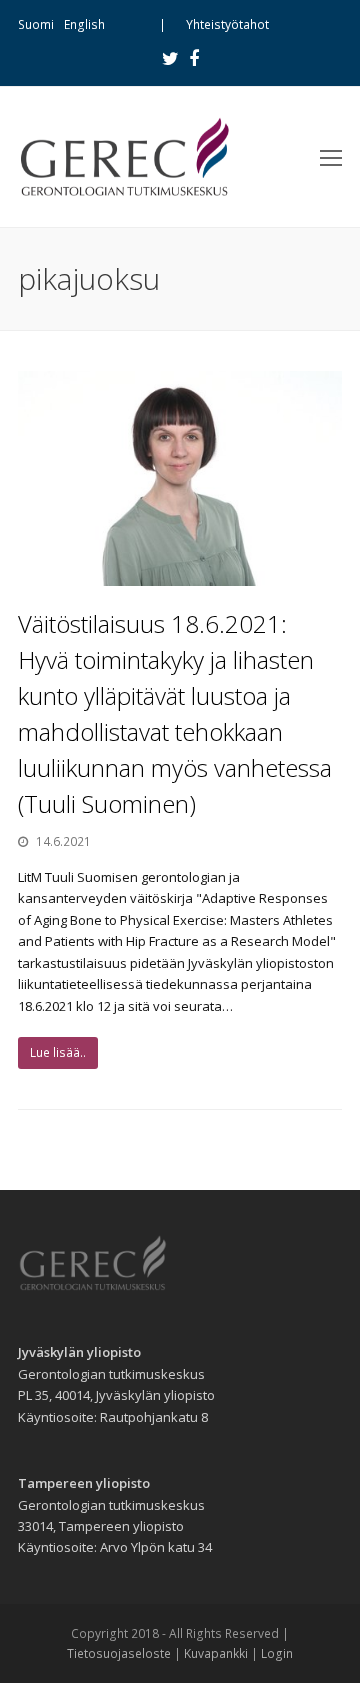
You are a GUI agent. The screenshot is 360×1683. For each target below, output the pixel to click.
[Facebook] (194, 58)
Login (277, 1653)
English (84, 24)
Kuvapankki (216, 1653)
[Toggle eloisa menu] (331, 157)
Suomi (36, 24)
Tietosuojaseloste (119, 1653)
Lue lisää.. (58, 1052)
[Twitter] (170, 58)
